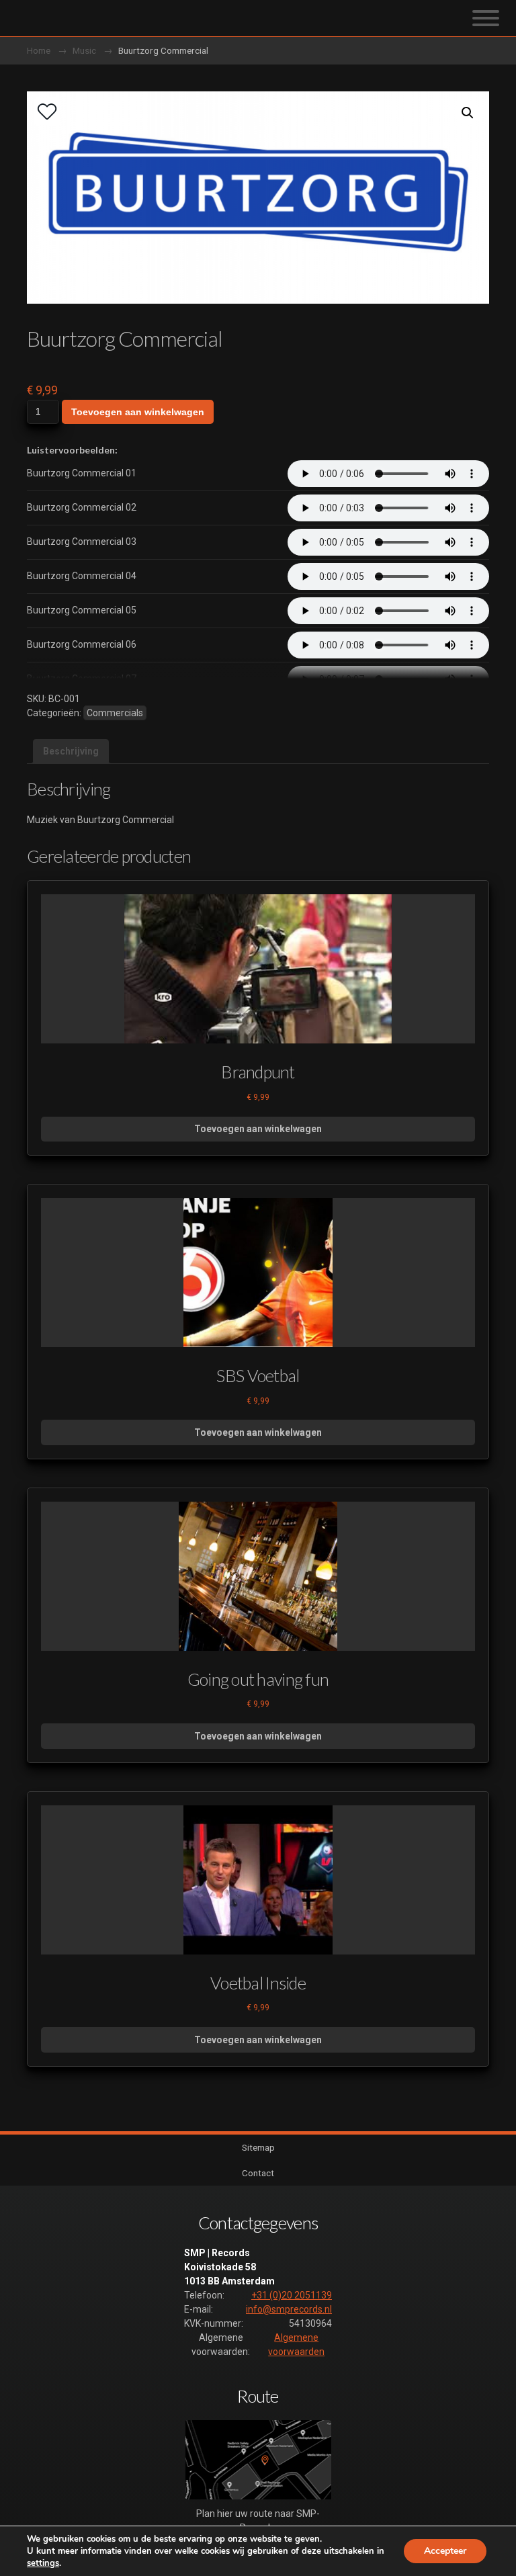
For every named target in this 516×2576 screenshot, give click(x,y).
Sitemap (258, 2147)
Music (84, 50)
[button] (468, 113)
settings (43, 2563)
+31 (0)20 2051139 (292, 2295)
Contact (258, 2173)
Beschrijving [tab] (71, 751)
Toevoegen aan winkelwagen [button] (258, 1129)
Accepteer (445, 2551)
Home (39, 50)
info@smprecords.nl (289, 2309)
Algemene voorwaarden (296, 2345)
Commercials (115, 713)
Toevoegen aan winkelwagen (138, 412)
